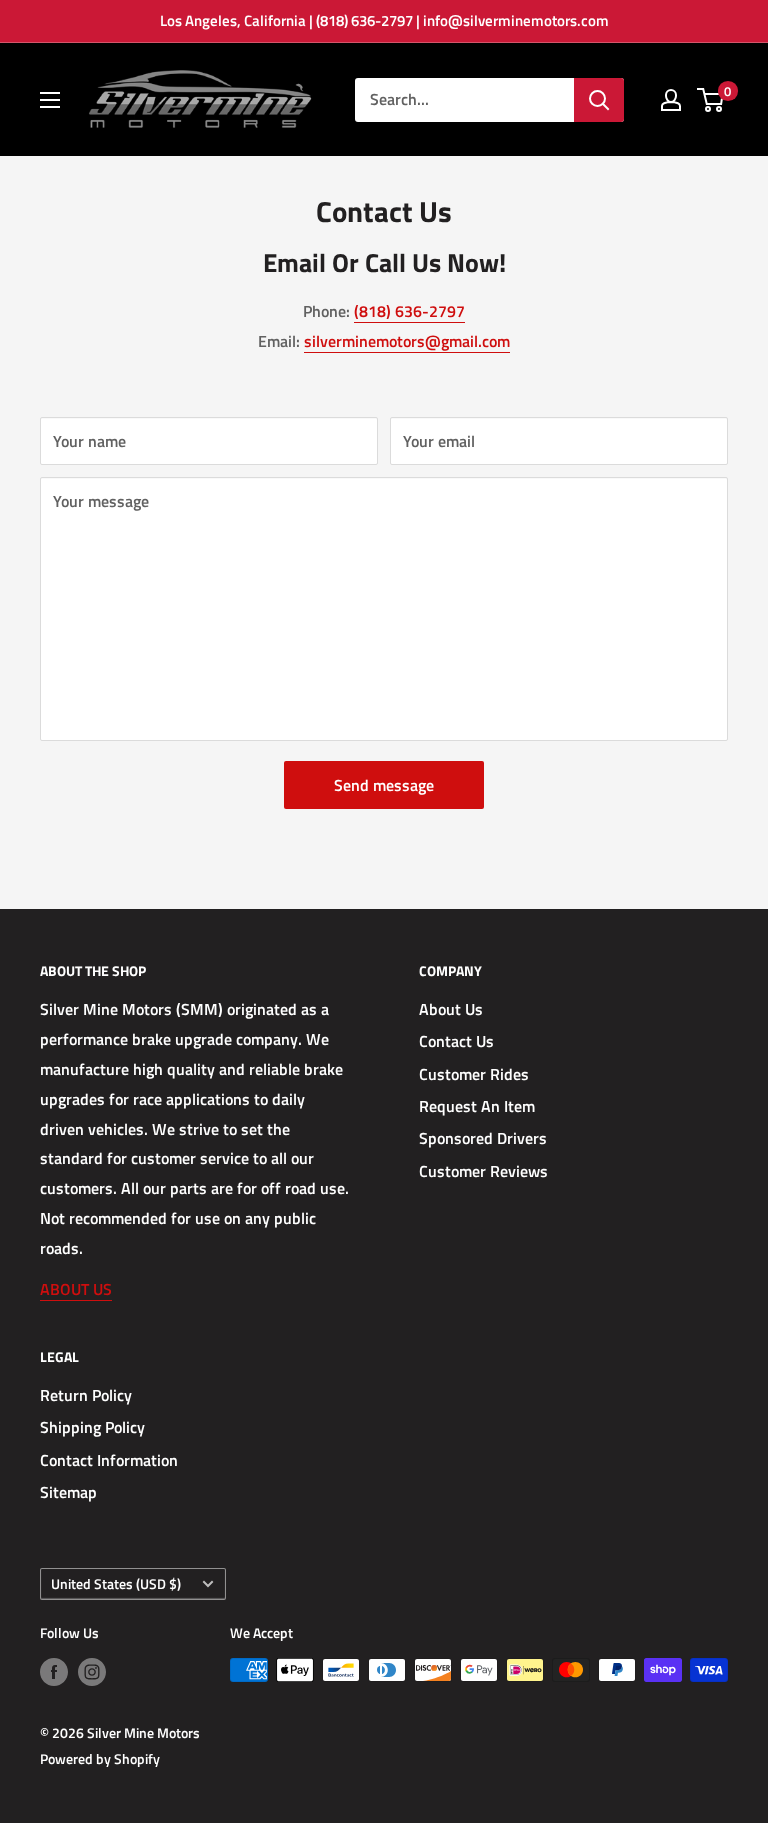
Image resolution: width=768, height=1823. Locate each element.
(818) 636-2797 (409, 311)
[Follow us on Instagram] (92, 1672)
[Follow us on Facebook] (54, 1672)
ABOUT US (76, 1289)
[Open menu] (50, 100)
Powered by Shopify (100, 1758)
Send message (384, 785)
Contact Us (456, 1041)
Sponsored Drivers (483, 1138)
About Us (451, 1009)
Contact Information (109, 1460)
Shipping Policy (92, 1427)
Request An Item (477, 1106)
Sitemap (68, 1492)
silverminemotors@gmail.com (407, 341)
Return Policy (86, 1395)
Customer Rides (474, 1074)
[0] (711, 100)
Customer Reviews (483, 1171)
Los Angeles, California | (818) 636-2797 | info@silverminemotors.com (384, 20)
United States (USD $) (116, 1584)
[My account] (671, 100)
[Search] (599, 100)
